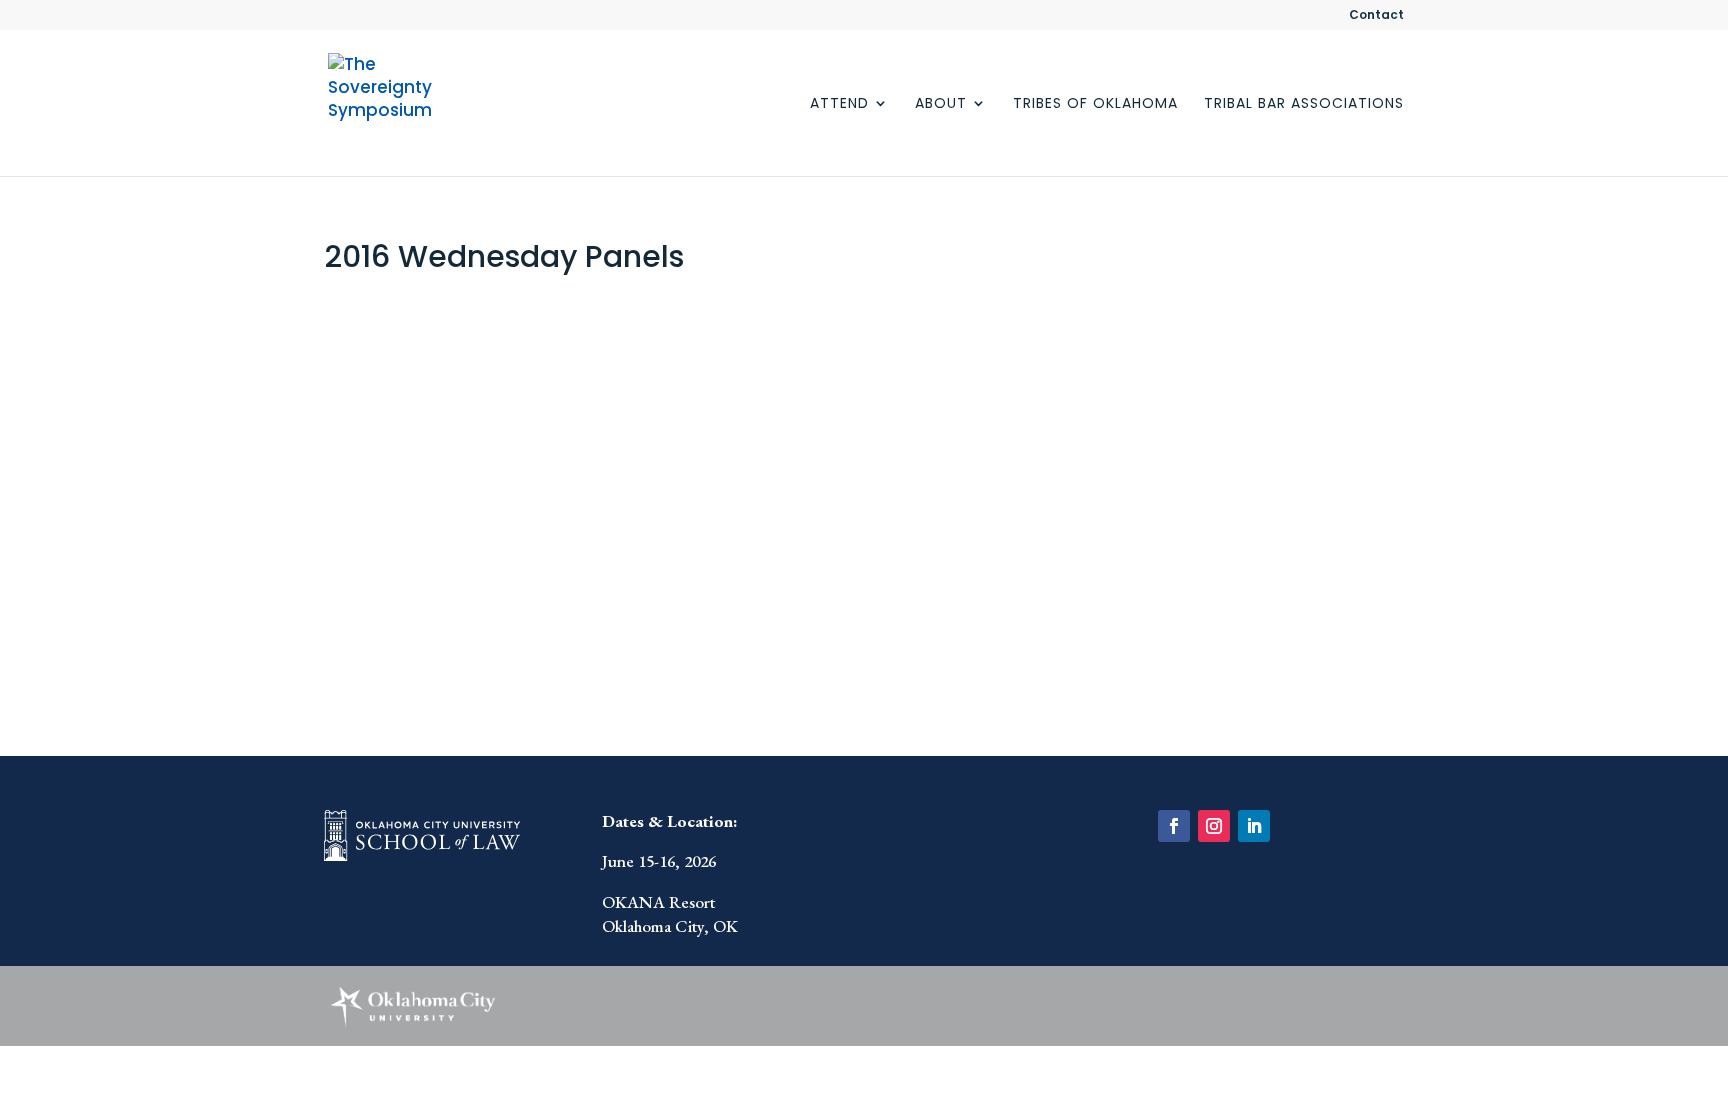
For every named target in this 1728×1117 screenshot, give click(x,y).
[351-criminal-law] (986, 405)
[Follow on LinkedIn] (1254, 826)
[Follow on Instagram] (1214, 826)
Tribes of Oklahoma (1095, 104)
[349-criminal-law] (456, 405)
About (941, 104)
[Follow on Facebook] (1174, 826)
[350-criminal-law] (721, 405)
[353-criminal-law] (721, 606)
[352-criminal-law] (456, 606)
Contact (1376, 16)
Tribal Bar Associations (1304, 104)
